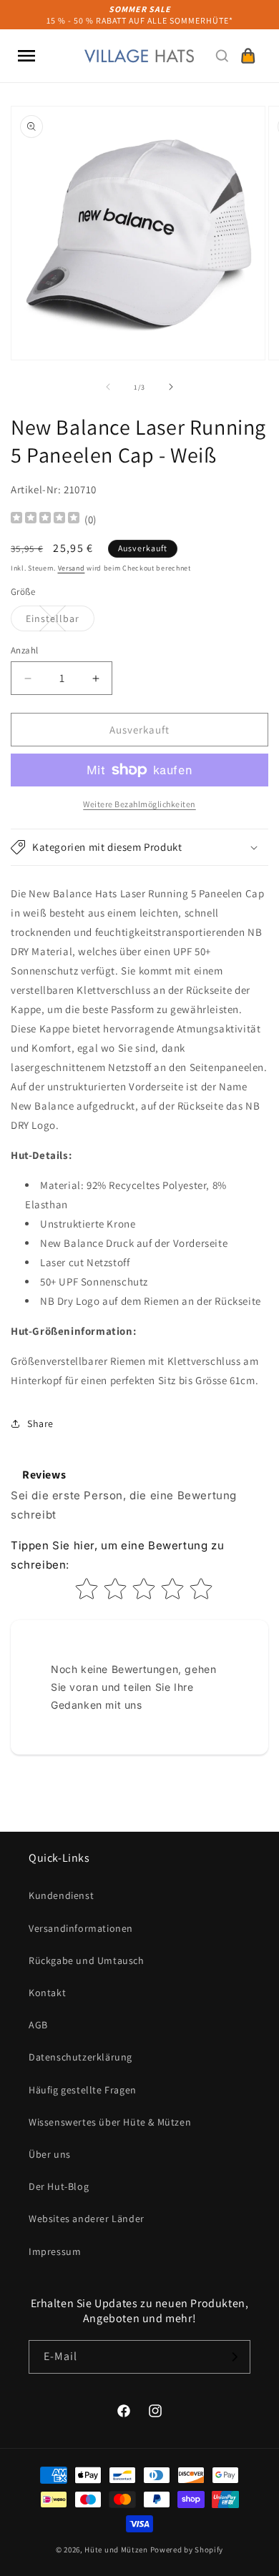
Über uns (50, 2154)
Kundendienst (61, 1895)
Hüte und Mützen (116, 2550)
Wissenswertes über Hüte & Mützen (110, 2122)
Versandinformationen (81, 1928)
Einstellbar (60, 621)
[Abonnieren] (234, 2357)
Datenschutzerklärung (80, 2057)
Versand (72, 568)
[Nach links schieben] (108, 387)
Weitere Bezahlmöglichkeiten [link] (139, 804)
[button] (26, 56)
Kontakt (47, 1993)
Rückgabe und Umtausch (87, 1960)
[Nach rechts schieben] (171, 387)
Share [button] (40, 1423)
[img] (45, 519)
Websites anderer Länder (87, 2219)
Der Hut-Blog (59, 2186)
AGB (38, 2025)
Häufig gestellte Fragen (83, 2090)
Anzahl (24, 650)
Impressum (55, 2251)
